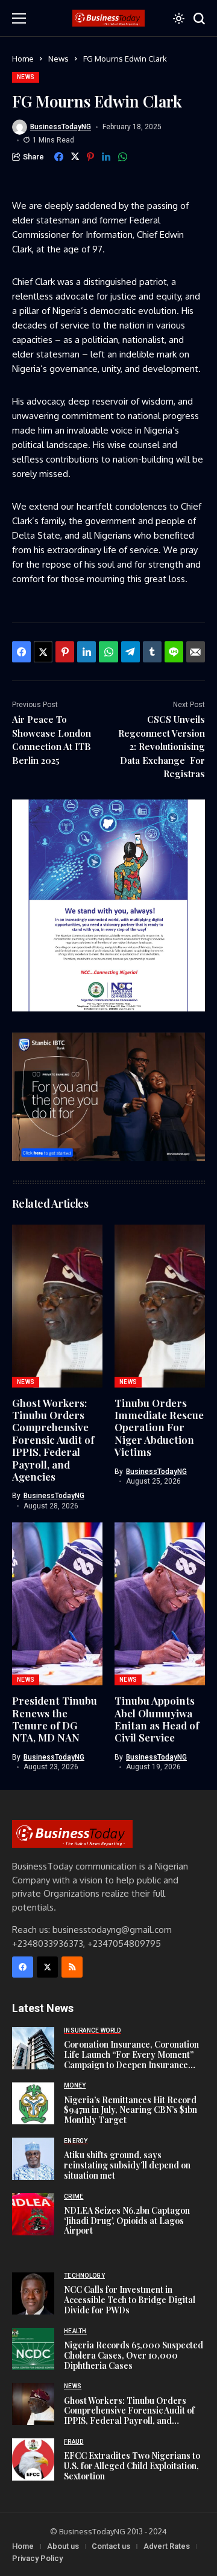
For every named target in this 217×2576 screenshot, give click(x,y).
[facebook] (23, 1967)
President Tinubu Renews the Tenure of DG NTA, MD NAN (55, 1719)
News (58, 59)
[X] (47, 1967)
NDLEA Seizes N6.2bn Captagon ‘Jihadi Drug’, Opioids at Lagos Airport (127, 2221)
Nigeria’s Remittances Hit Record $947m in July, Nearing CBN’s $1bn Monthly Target (131, 2110)
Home (23, 59)
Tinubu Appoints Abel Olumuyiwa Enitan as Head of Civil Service (157, 1719)
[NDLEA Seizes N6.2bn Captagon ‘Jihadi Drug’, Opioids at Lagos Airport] (33, 2214)
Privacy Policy (37, 2558)
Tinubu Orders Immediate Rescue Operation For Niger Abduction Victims (159, 1427)
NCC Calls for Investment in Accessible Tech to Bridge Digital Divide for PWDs (130, 2300)
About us (63, 2546)
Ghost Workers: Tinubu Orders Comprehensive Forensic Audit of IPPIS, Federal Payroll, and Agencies (53, 1440)
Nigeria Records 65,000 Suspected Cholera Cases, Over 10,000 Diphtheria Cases (134, 2355)
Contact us (111, 2546)
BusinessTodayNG (61, 127)
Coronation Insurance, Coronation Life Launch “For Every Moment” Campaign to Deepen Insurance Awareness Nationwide (131, 2059)
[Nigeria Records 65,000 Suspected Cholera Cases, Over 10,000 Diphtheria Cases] (33, 2349)
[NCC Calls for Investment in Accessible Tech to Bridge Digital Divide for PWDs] (33, 2293)
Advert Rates (167, 2546)
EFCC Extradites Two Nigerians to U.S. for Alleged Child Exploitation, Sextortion (132, 2466)
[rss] (72, 1967)
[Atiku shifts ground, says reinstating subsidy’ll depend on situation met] (33, 2159)
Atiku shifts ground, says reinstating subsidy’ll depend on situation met (127, 2165)
